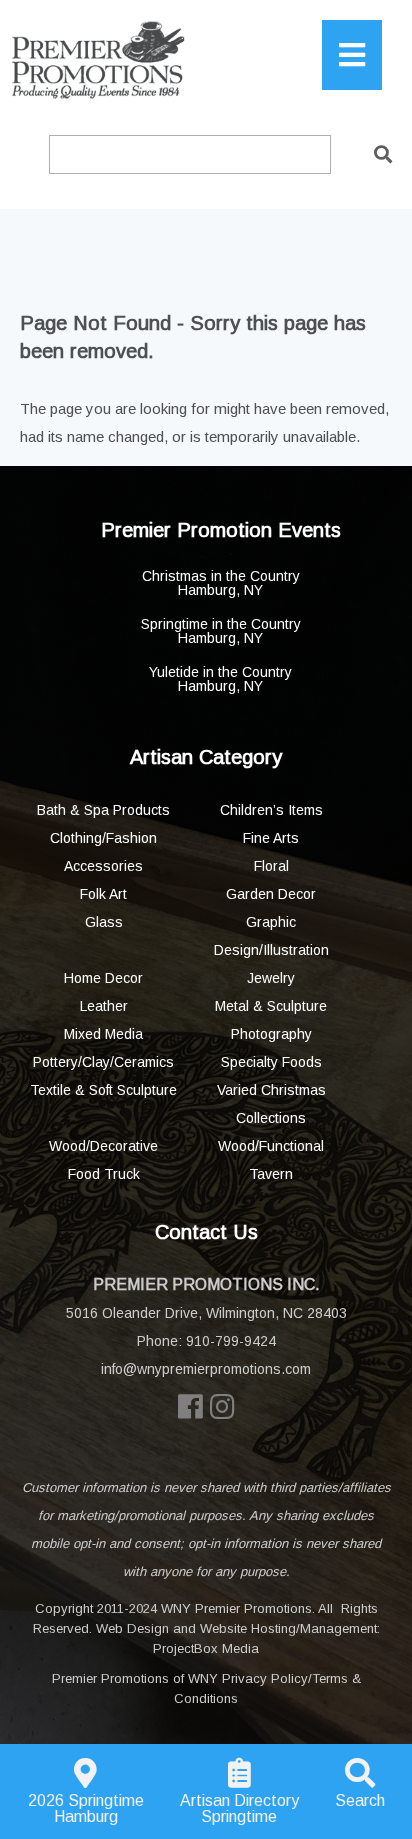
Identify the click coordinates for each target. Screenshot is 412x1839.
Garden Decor (271, 894)
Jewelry (271, 978)
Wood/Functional (271, 1146)
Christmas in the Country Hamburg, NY (221, 583)
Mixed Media (103, 1034)
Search (360, 1800)
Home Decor (103, 978)
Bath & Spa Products (103, 810)
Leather (104, 1006)
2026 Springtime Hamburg (86, 1808)
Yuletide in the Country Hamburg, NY (220, 679)
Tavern (271, 1174)
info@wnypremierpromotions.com (206, 1369)
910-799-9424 (231, 1341)
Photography (271, 1034)
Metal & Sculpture (271, 1006)
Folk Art (103, 894)
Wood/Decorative (103, 1146)
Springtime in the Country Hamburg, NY (221, 631)
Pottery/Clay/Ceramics (103, 1062)
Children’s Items (271, 810)
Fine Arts (271, 838)
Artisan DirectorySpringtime (239, 1808)
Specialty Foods (271, 1062)
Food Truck (104, 1174)
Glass (104, 922)
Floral (271, 866)
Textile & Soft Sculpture (103, 1090)
